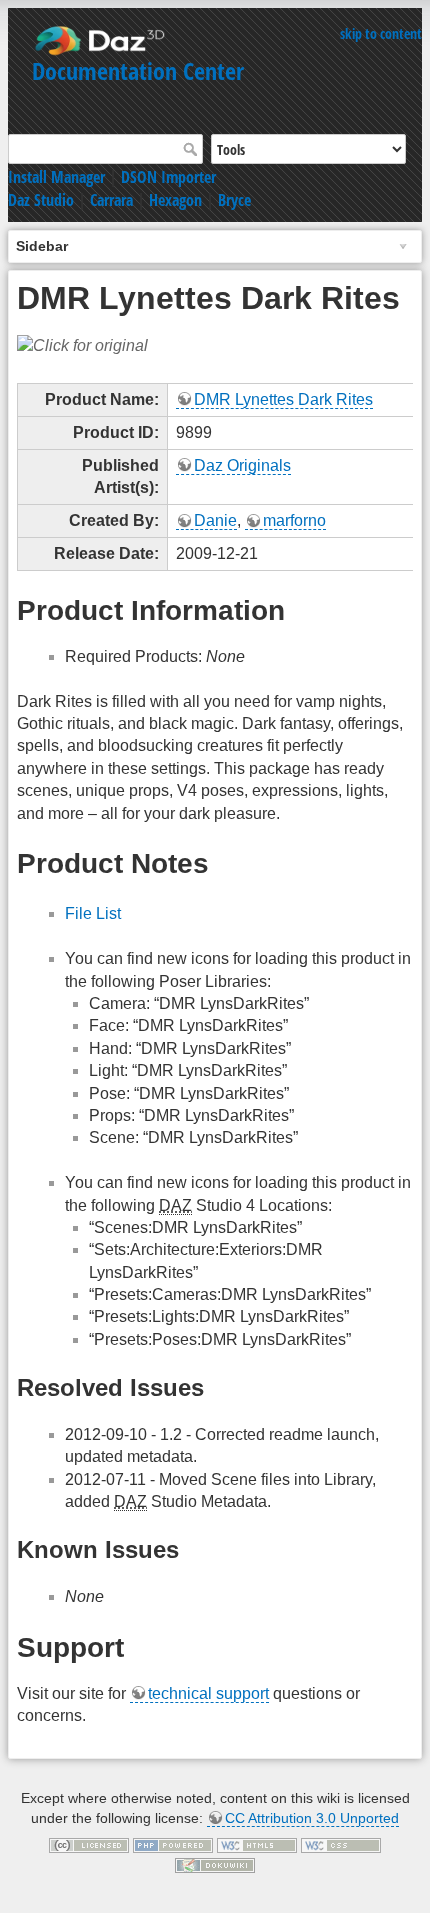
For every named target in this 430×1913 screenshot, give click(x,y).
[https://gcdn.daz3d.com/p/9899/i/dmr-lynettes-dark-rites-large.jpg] (82, 344)
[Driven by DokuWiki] (215, 1864)
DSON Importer (168, 177)
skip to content (381, 33)
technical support (208, 1693)
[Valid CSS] (341, 1845)
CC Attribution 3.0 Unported (312, 1818)
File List (93, 913)
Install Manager (56, 177)
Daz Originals (242, 465)
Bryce (234, 200)
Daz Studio (41, 200)
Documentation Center (138, 70)
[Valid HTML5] (257, 1845)
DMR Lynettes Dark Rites (283, 399)
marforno (294, 520)
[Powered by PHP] (173, 1845)
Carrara (111, 200)
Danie (215, 520)
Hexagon (175, 200)
